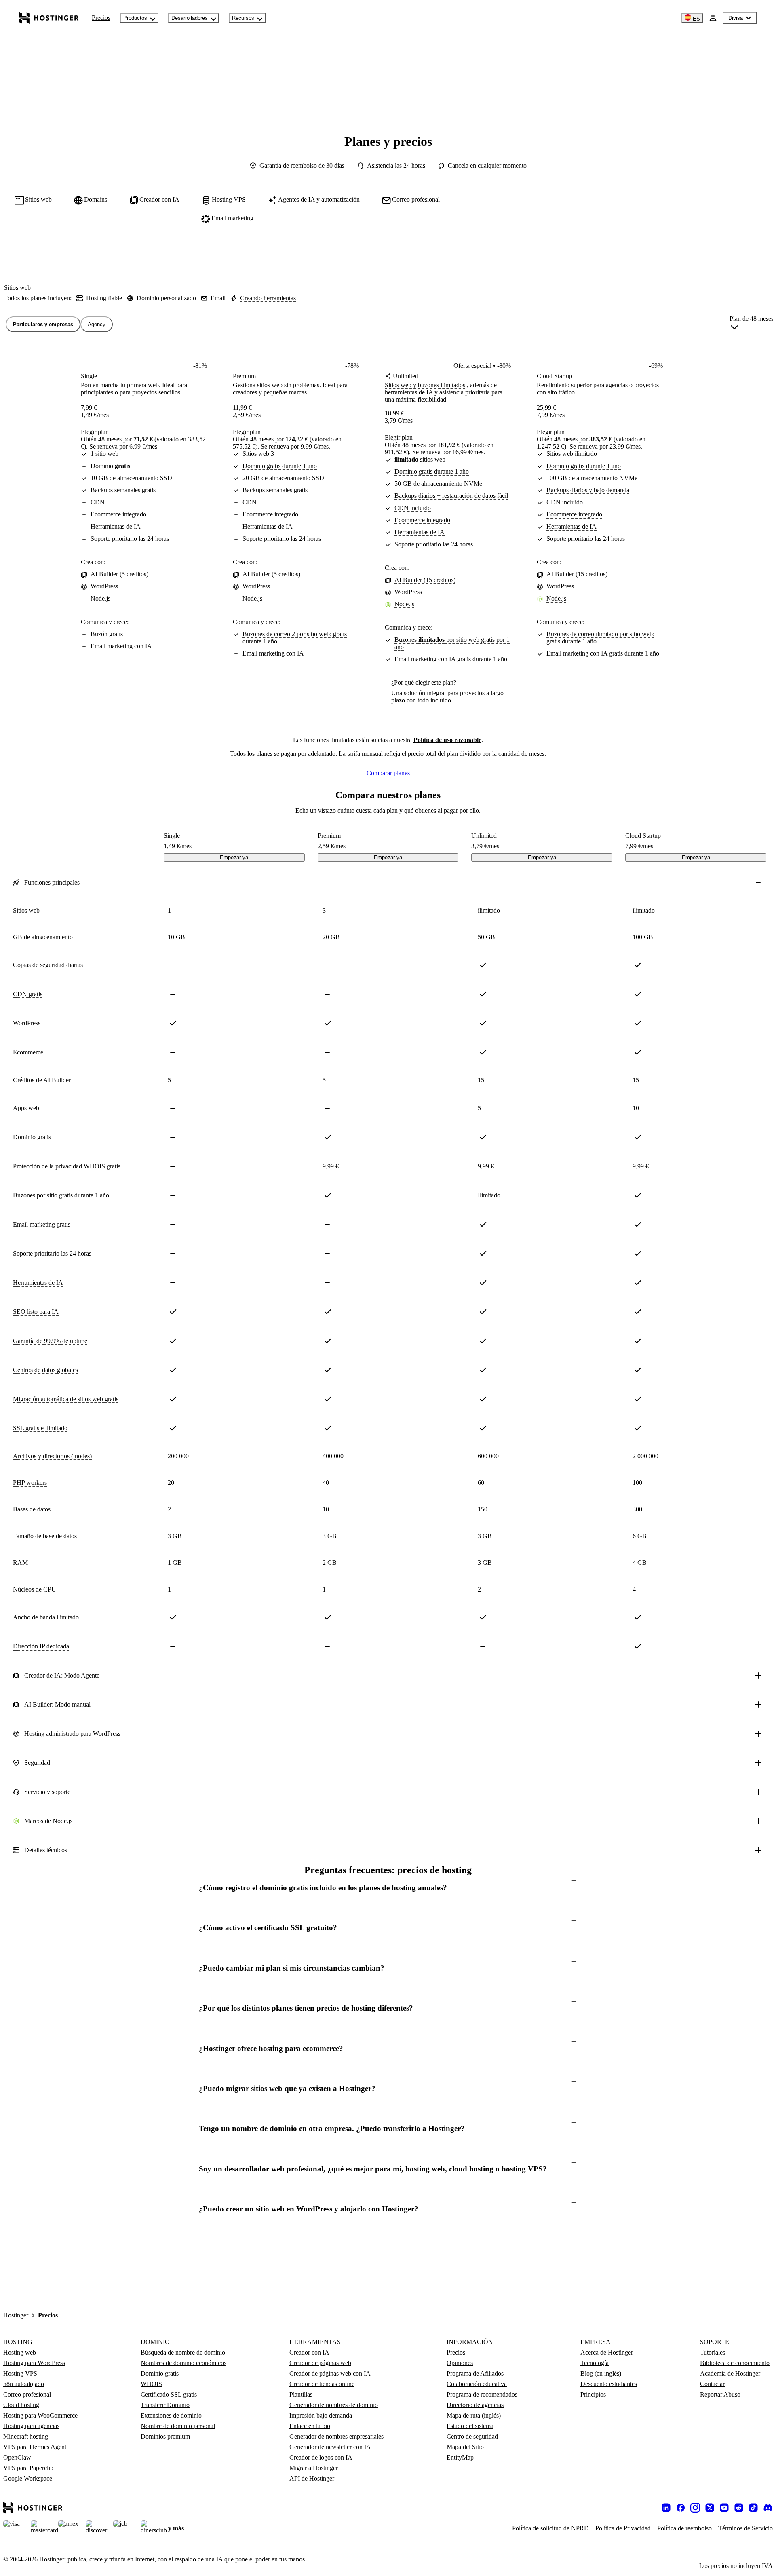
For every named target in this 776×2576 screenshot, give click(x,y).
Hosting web (20, 2352)
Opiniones (460, 2363)
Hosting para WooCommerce (40, 2415)
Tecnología (595, 2363)
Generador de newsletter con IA (330, 2447)
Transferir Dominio (165, 2405)
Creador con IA (309, 2352)
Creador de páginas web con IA (330, 2373)
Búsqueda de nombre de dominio (183, 2352)
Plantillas (301, 2394)
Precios (101, 18)
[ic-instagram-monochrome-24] (695, 2508)
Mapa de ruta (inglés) (474, 2415)
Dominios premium (165, 2436)
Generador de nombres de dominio (334, 2405)
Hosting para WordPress (34, 2363)
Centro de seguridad (472, 2436)
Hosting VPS (20, 2373)
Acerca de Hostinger (607, 2352)
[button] (388, 1888)
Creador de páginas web (320, 2363)
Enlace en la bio (310, 2426)
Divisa (736, 18)
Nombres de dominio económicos (183, 2363)
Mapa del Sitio (465, 2447)
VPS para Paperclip (28, 2468)
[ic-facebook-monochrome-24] (681, 2508)
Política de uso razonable (447, 740)
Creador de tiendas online (322, 2384)
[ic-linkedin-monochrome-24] (666, 2508)
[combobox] (752, 325)
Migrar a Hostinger (314, 2468)
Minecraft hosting (26, 2436)
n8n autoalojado (24, 2384)
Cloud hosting (21, 2405)
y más (176, 2528)
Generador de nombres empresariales (336, 2436)
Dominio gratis (160, 2373)
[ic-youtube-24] (724, 2508)
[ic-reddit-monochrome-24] (739, 2508)
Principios (593, 2394)
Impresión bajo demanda (321, 2415)
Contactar (712, 2384)
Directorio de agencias (475, 2405)
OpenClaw (17, 2457)
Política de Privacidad (623, 2528)
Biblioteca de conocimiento (735, 2363)
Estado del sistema (470, 2426)
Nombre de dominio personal (178, 2426)
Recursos (243, 18)
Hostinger (16, 2315)
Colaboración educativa (477, 2384)
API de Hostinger (312, 2478)
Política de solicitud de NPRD (550, 2528)
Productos (135, 18)
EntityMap (460, 2457)
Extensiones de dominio (171, 2415)
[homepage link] (49, 18)
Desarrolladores (190, 18)
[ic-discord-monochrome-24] (768, 2508)
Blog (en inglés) (601, 2373)
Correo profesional (27, 2394)
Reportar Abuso (720, 2394)
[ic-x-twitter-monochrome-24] (710, 2508)
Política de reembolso (684, 2528)
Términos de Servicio (745, 2528)
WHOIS (151, 2384)
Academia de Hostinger (730, 2373)
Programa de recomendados (482, 2394)
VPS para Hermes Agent (35, 2447)
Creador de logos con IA (321, 2457)
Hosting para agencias (31, 2426)
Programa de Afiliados (475, 2373)
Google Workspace (28, 2478)
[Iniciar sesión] (713, 18)
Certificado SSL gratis (169, 2394)
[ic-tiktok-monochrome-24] (753, 2508)
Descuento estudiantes (609, 2384)
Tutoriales (713, 2352)
